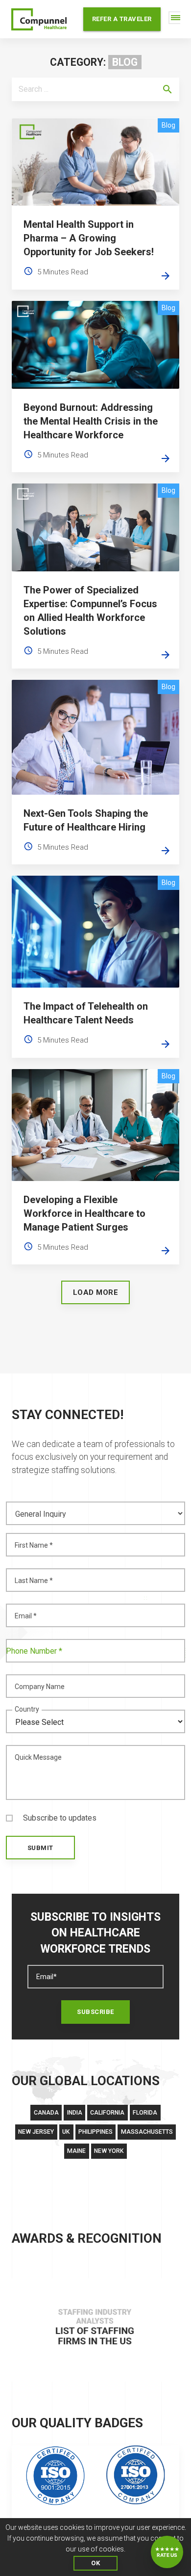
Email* (47, 1977)
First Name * (34, 1545)
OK (95, 2563)
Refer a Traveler (122, 19)
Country (27, 1709)
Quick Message (38, 1757)
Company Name (40, 1687)
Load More (96, 1292)
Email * (26, 1616)
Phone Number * (34, 1651)
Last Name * (34, 1581)
